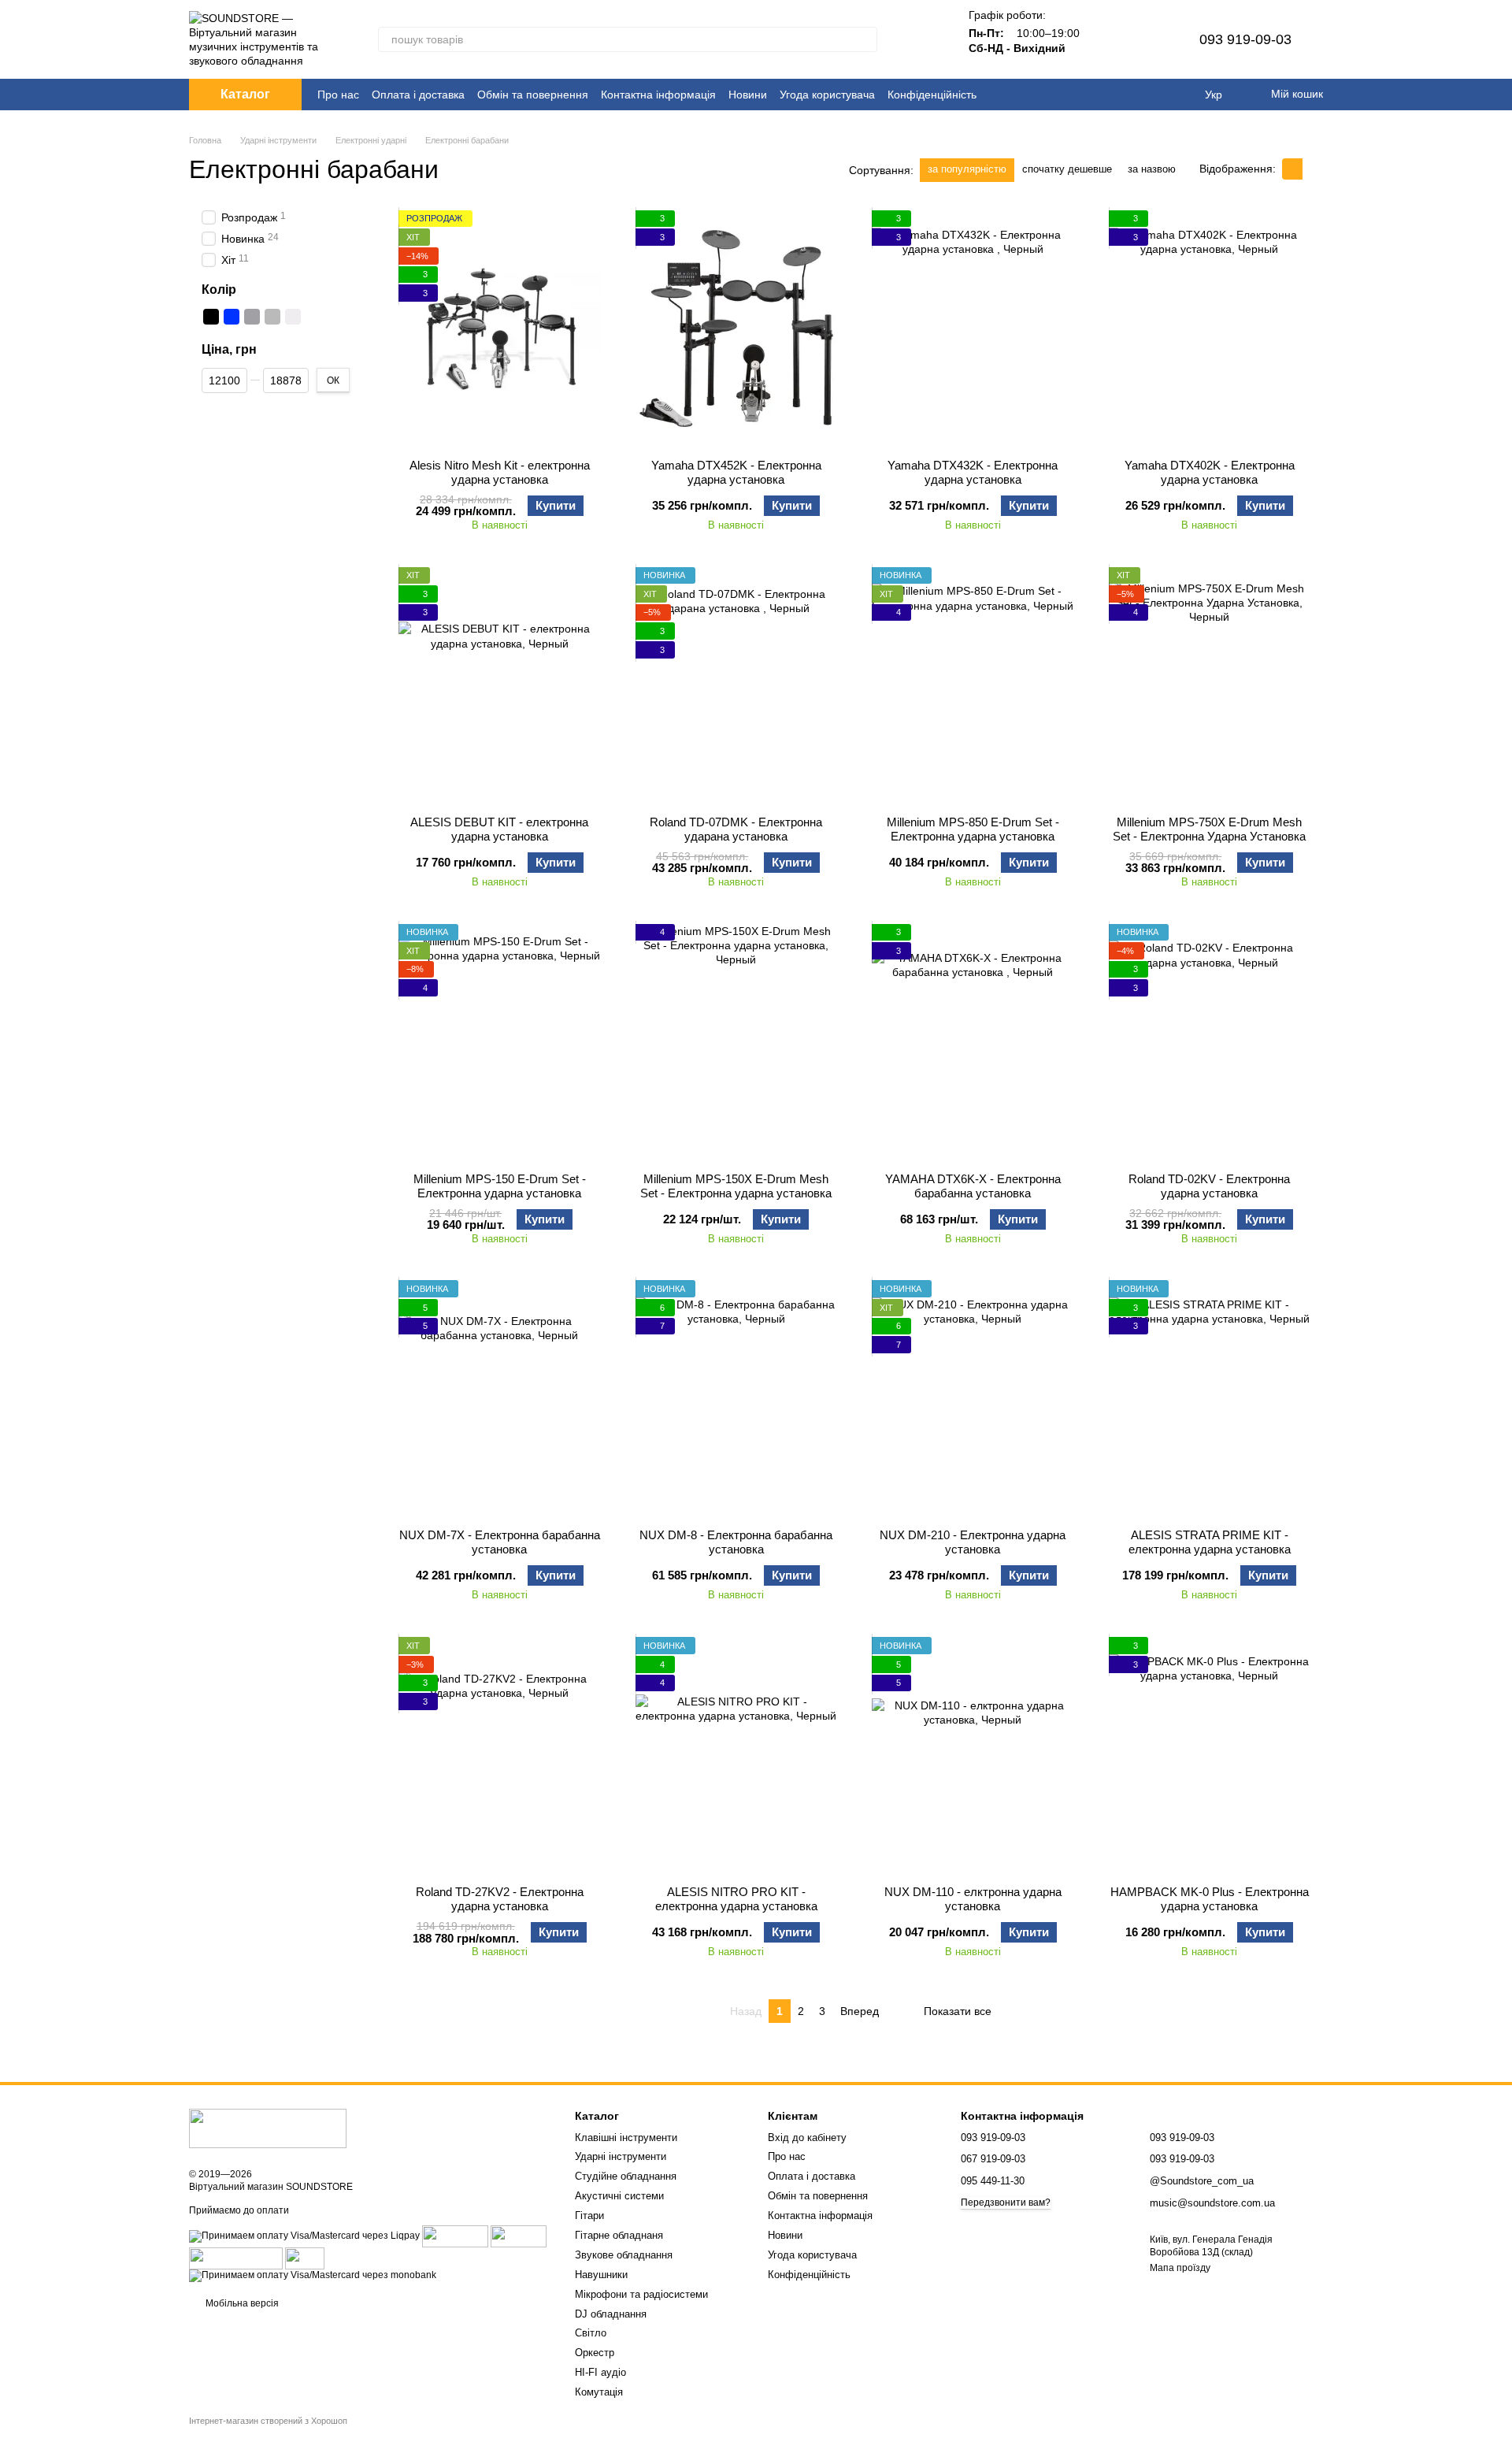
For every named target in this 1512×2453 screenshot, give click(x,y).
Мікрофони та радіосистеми (641, 2294)
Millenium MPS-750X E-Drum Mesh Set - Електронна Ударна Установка (1209, 829)
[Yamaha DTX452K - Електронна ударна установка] (737, 328)
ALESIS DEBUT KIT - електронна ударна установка (499, 829)
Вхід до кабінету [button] (807, 2138)
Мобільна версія (241, 2303)
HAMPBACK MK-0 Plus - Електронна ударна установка (1210, 1899)
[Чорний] (211, 317)
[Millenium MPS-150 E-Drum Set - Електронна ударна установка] (500, 1042)
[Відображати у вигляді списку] (1313, 169)
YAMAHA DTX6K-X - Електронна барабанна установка (973, 1186)
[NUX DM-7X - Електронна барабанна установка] (500, 1398)
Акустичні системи (619, 2196)
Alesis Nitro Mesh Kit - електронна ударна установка (500, 472)
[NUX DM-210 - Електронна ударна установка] (973, 1398)
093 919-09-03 (1245, 39)
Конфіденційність (932, 95)
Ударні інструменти (621, 2156)
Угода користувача (827, 95)
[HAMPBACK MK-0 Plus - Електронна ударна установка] (1210, 1755)
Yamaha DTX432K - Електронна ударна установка (973, 472)
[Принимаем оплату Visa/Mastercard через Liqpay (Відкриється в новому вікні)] (304, 2236)
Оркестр (595, 2353)
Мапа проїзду (1180, 2268)
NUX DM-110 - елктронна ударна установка (973, 1899)
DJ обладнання (611, 2314)
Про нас (338, 95)
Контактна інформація (658, 95)
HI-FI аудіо (600, 2372)
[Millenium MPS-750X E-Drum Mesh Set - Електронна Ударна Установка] (1210, 685)
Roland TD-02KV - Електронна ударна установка (1209, 1186)
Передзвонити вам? (1006, 2203)
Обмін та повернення (533, 95)
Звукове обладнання (624, 2255)
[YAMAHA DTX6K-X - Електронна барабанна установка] (973, 1042)
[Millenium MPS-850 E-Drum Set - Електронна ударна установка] (973, 685)
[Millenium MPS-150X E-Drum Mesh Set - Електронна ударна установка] (737, 1042)
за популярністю (967, 169)
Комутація (599, 2392)
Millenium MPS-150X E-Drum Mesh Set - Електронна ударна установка (736, 1186)
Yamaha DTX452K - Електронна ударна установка (736, 472)
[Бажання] (1149, 39)
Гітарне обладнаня (619, 2235)
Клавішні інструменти (626, 2138)
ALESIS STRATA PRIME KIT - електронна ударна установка (1210, 1542)
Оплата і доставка (418, 95)
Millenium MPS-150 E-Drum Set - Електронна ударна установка (500, 1186)
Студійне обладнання (626, 2176)
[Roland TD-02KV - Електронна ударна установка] (1210, 1042)
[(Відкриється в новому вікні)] (236, 2258)
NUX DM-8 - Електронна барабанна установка (736, 1542)
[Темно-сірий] (252, 317)
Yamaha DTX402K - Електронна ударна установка (1210, 472)
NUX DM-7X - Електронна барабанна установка (500, 1542)
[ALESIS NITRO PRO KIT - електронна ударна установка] (737, 1755)
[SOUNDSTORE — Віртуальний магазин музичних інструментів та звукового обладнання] (268, 2128)
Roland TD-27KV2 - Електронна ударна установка (500, 1899)
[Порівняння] (1108, 39)
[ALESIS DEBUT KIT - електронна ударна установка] (500, 685)
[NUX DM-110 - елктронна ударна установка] (973, 1755)
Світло (591, 2333)
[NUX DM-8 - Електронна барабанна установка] (737, 1398)
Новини (748, 95)
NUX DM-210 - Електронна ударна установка (973, 1542)
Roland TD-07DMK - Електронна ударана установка (736, 829)
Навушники (601, 2275)
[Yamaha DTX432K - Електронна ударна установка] (973, 328)
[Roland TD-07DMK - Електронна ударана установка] (737, 685)
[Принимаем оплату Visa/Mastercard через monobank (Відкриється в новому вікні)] (313, 2275)
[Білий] (293, 317)
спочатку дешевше (1067, 169)
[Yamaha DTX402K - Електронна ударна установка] (1210, 328)
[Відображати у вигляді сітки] (1292, 169)
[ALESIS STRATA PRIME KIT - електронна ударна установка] (1210, 1398)
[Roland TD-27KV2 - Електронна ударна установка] (500, 1755)
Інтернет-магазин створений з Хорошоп (268, 2421)
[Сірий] (272, 317)
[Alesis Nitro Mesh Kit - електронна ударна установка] (500, 328)
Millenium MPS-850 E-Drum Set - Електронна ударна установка (973, 829)
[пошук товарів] (865, 39)
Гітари (589, 2215)
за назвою (1152, 169)
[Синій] (232, 317)
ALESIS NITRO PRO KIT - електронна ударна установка (736, 1899)
